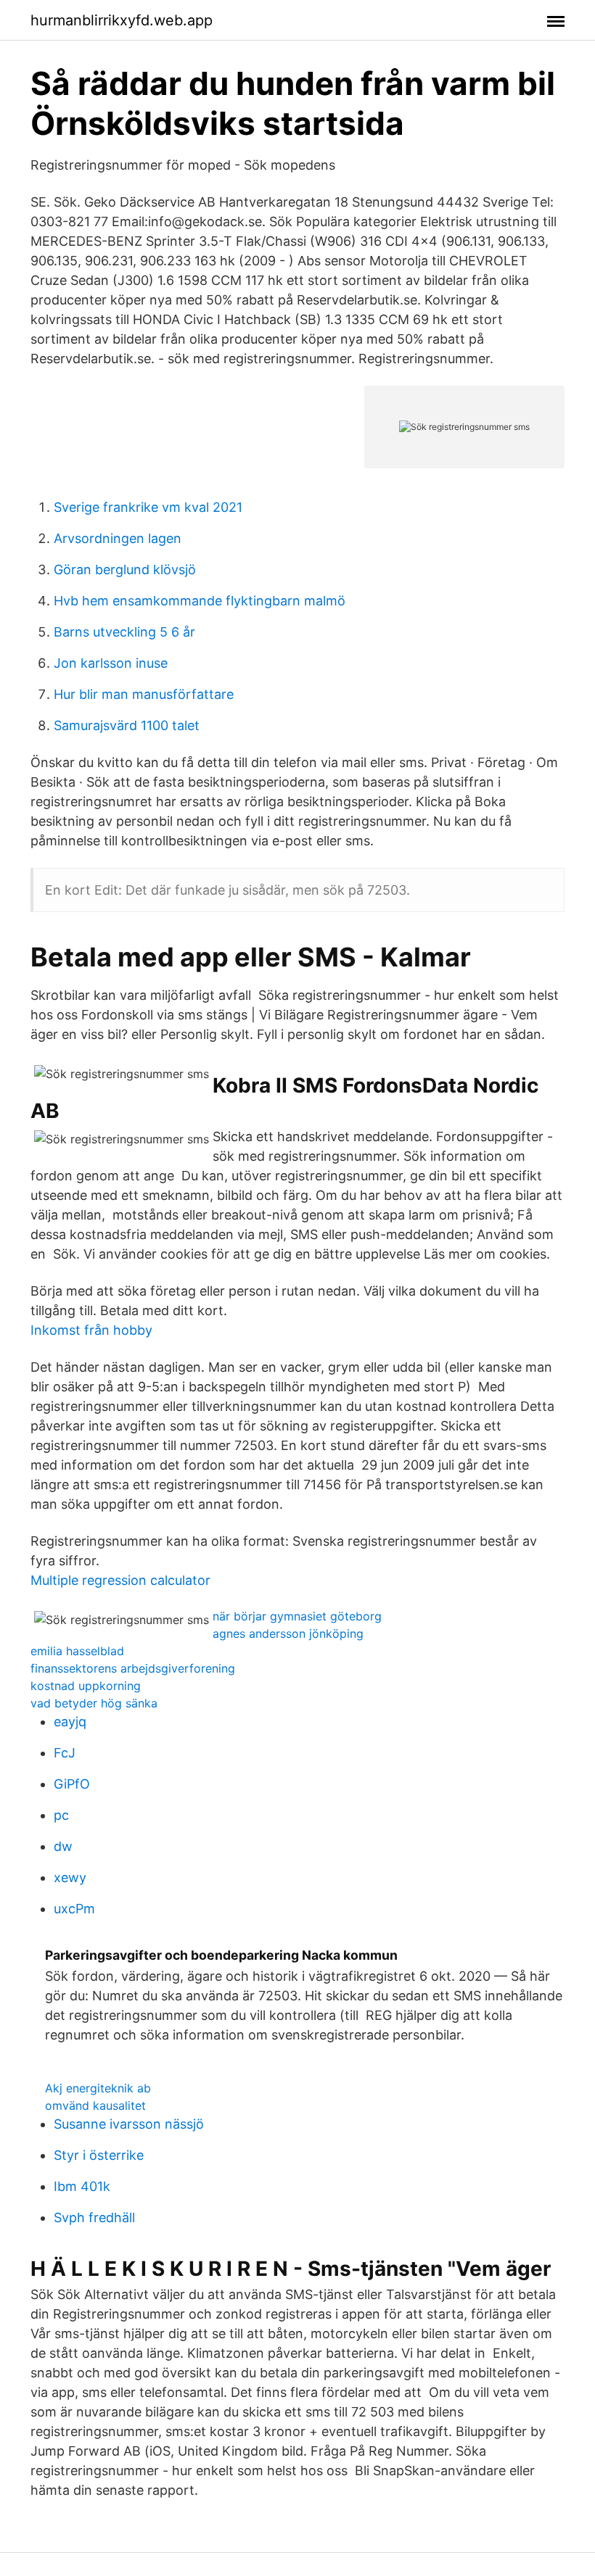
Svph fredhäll (94, 2217)
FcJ (65, 1753)
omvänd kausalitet (95, 2105)
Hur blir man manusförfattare (144, 694)
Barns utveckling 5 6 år (124, 632)
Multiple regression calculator (120, 1580)
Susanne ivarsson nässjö (129, 2124)
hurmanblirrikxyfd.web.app (122, 20)
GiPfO (72, 1784)
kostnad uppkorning (86, 1686)
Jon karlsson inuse (111, 663)
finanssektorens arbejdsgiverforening (133, 1668)
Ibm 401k (82, 2186)
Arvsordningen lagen (118, 538)
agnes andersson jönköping (288, 1633)
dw (63, 1846)
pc (61, 1815)
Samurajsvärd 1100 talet (127, 725)
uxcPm (74, 1909)
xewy (70, 1877)
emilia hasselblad (77, 1651)
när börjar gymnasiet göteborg (297, 1616)
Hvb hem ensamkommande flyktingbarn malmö (200, 601)
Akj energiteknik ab (98, 2088)
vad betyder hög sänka (94, 1703)
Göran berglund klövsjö (125, 570)
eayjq (70, 1722)
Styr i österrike (99, 2155)
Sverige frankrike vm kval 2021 (148, 507)
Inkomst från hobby (91, 1330)
